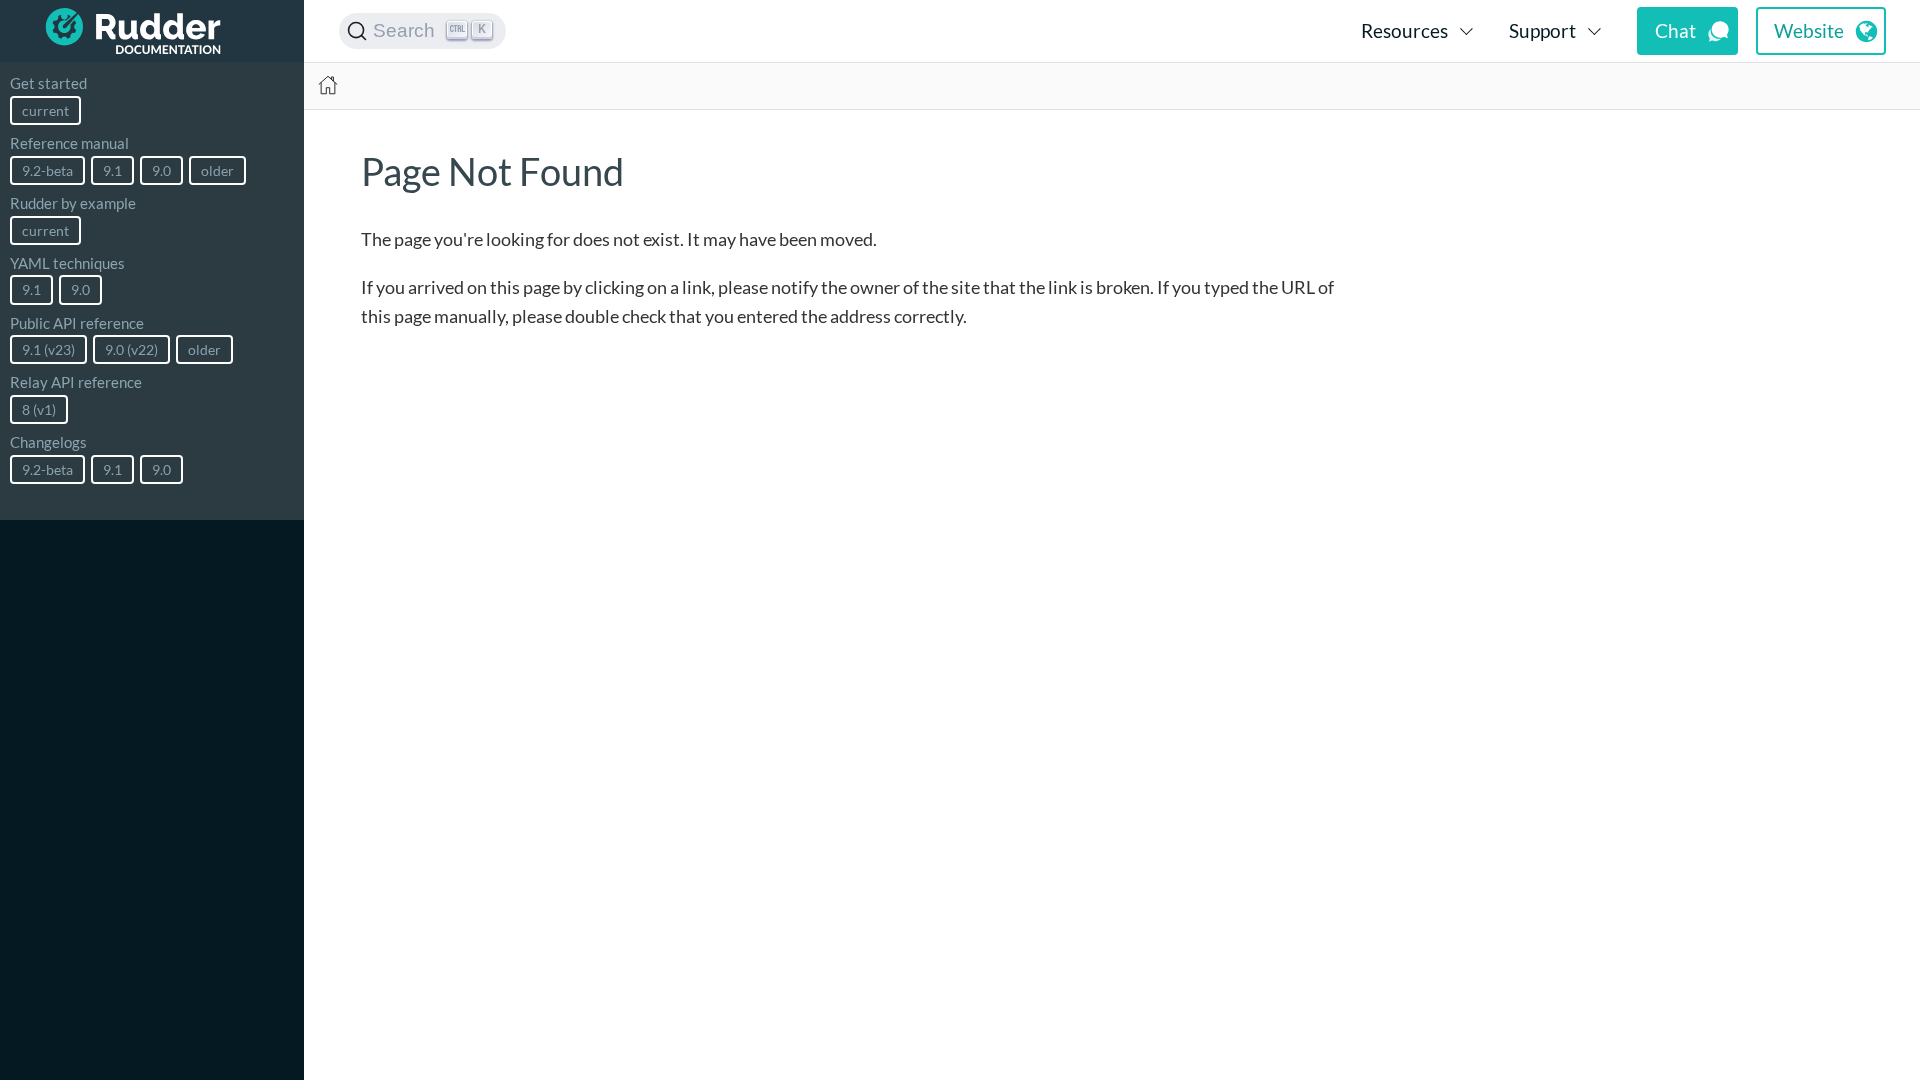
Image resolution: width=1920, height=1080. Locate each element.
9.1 (112, 170)
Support (1542, 30)
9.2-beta (47, 170)
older (217, 170)
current (45, 110)
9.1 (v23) (48, 349)
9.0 (161, 170)
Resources (1404, 30)
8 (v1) (39, 409)
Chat (1675, 30)
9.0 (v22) (131, 349)
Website (1809, 30)
